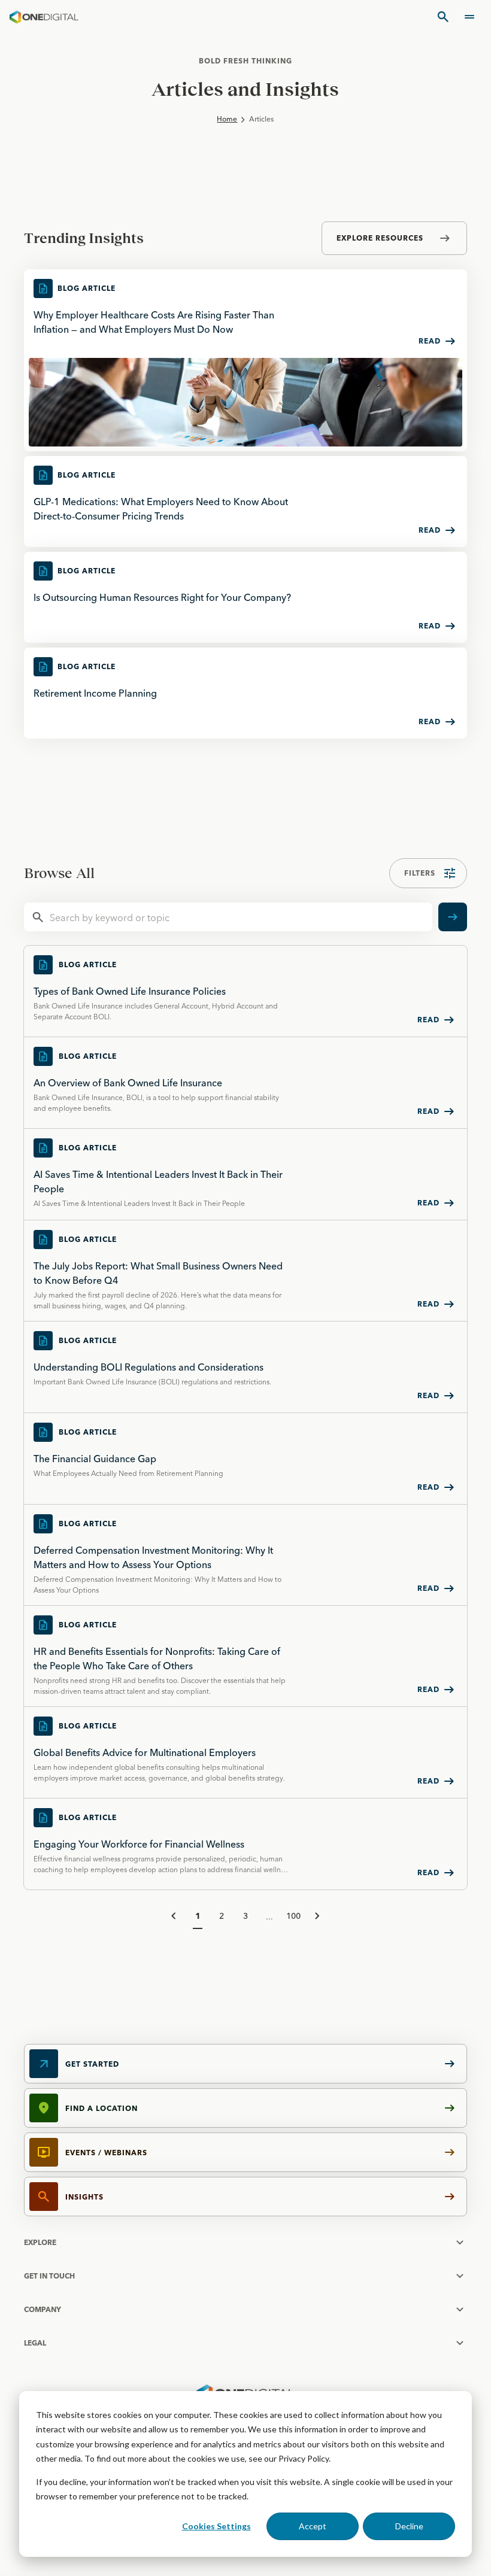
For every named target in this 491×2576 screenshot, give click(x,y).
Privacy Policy (304, 2458)
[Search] (443, 17)
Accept (313, 2526)
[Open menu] (469, 17)
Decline (409, 2526)
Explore (40, 2242)
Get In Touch (49, 2276)
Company (43, 2309)
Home (227, 119)
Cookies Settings (216, 2526)
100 (293, 1916)
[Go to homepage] (44, 17)
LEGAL (35, 2343)
